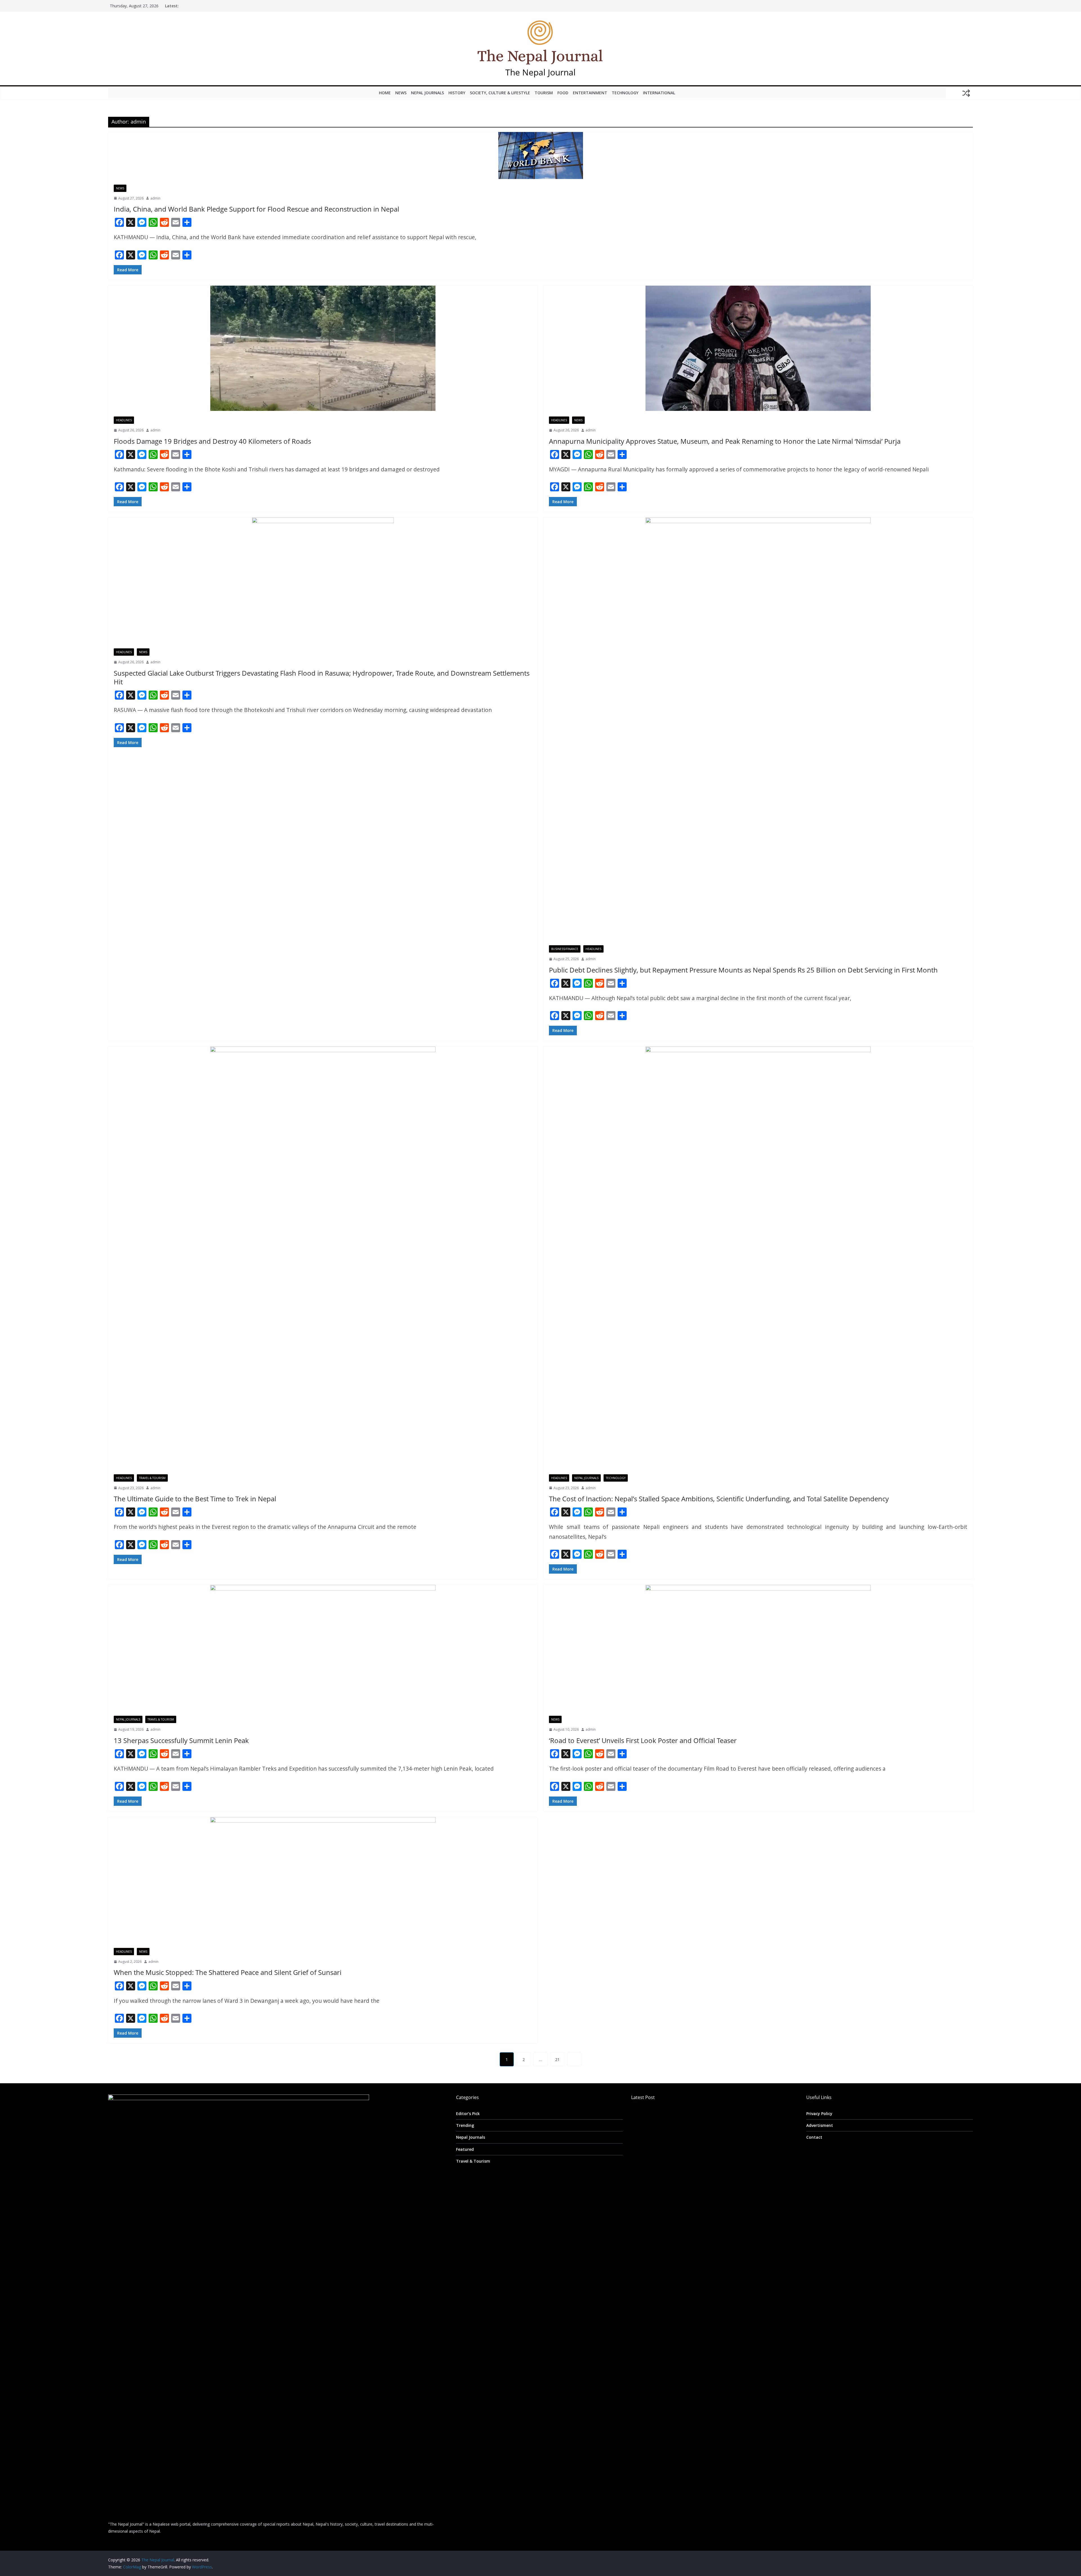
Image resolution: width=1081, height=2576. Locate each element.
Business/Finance (565, 949)
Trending (465, 2125)
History (457, 93)
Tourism (544, 93)
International (659, 93)
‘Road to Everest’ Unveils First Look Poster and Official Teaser (643, 1740)
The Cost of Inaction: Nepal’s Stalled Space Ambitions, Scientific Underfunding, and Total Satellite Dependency (719, 1499)
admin (155, 198)
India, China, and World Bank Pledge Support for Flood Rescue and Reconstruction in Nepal (256, 209)
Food (563, 93)
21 (557, 2059)
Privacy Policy (819, 2114)
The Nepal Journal (540, 72)
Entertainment (590, 93)
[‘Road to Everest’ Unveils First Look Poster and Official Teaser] (758, 1647)
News (401, 93)
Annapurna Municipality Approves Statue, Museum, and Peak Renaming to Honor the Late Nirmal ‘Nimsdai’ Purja (725, 441)
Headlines (124, 420)
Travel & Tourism (152, 1478)
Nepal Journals (427, 93)
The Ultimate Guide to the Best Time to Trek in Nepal (195, 1499)
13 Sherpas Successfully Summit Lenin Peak (181, 1740)
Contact (814, 2137)
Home (385, 93)
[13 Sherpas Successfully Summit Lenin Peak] (323, 1647)
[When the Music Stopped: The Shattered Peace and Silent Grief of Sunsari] (323, 1880)
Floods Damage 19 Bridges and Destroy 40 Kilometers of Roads (212, 441)
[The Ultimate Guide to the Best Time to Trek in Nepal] (323, 1258)
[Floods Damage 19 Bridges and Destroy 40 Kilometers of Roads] (323, 348)
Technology (625, 93)
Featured (465, 2149)
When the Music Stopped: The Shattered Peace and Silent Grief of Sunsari (228, 1972)
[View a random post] (966, 93)
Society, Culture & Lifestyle (500, 93)
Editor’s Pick (468, 2114)
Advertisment (820, 2125)
